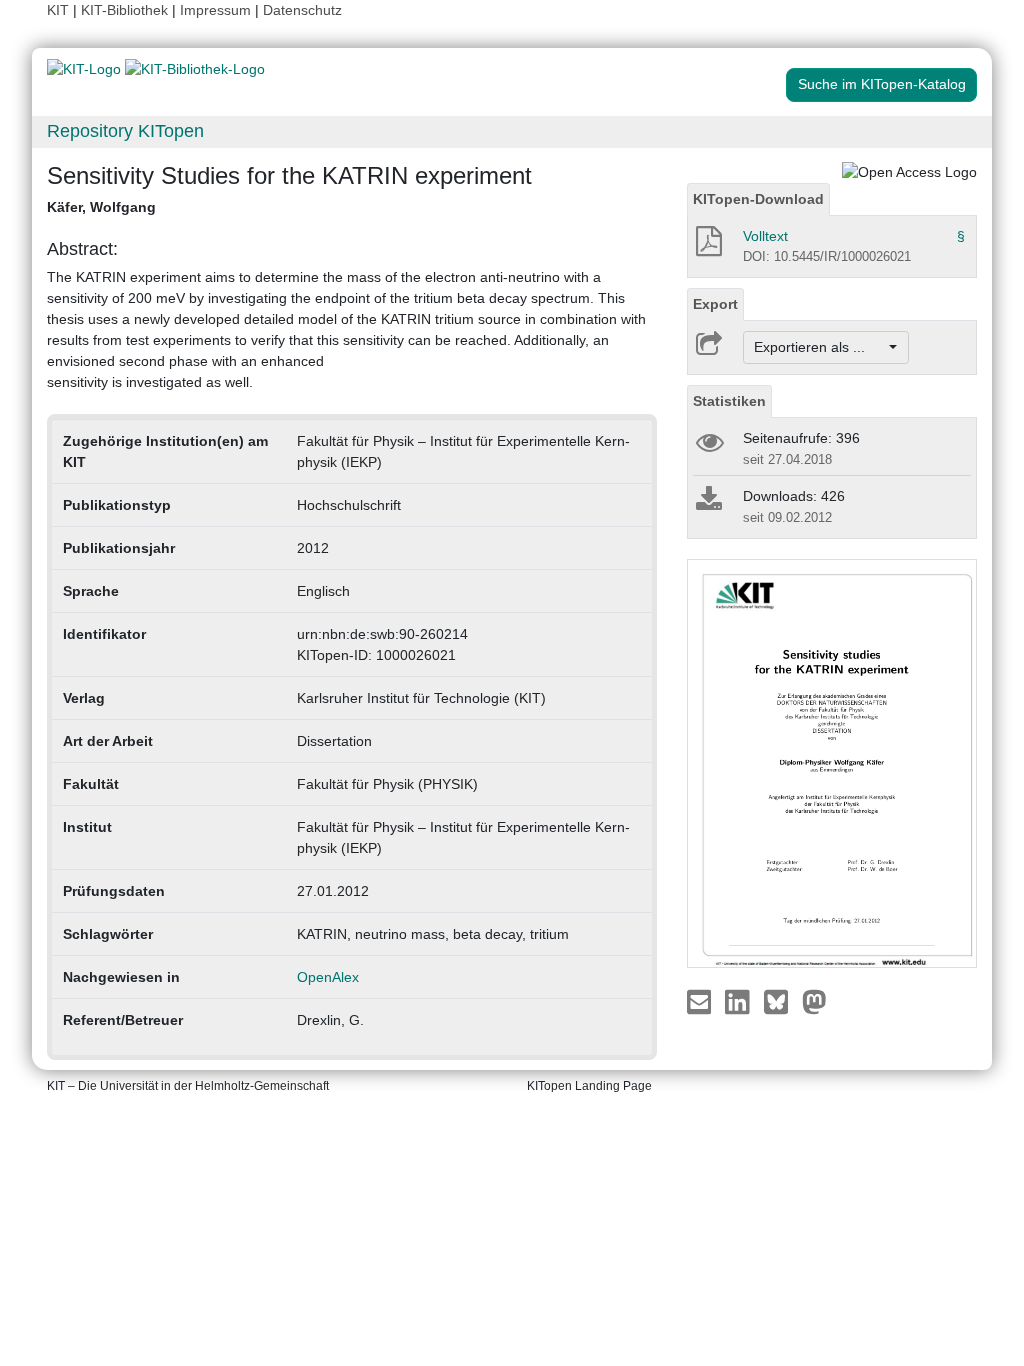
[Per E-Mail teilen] (701, 1001)
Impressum (215, 10)
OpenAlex (328, 977)
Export (715, 304)
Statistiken (729, 401)
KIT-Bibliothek (126, 10)
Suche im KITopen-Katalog (882, 84)
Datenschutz (302, 10)
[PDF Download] (707, 247)
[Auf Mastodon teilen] (814, 1001)
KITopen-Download (758, 199)
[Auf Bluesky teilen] (781, 1001)
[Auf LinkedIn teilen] (739, 1001)
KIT (58, 10)
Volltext (765, 236)
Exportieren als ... (819, 347)
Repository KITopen (125, 131)
